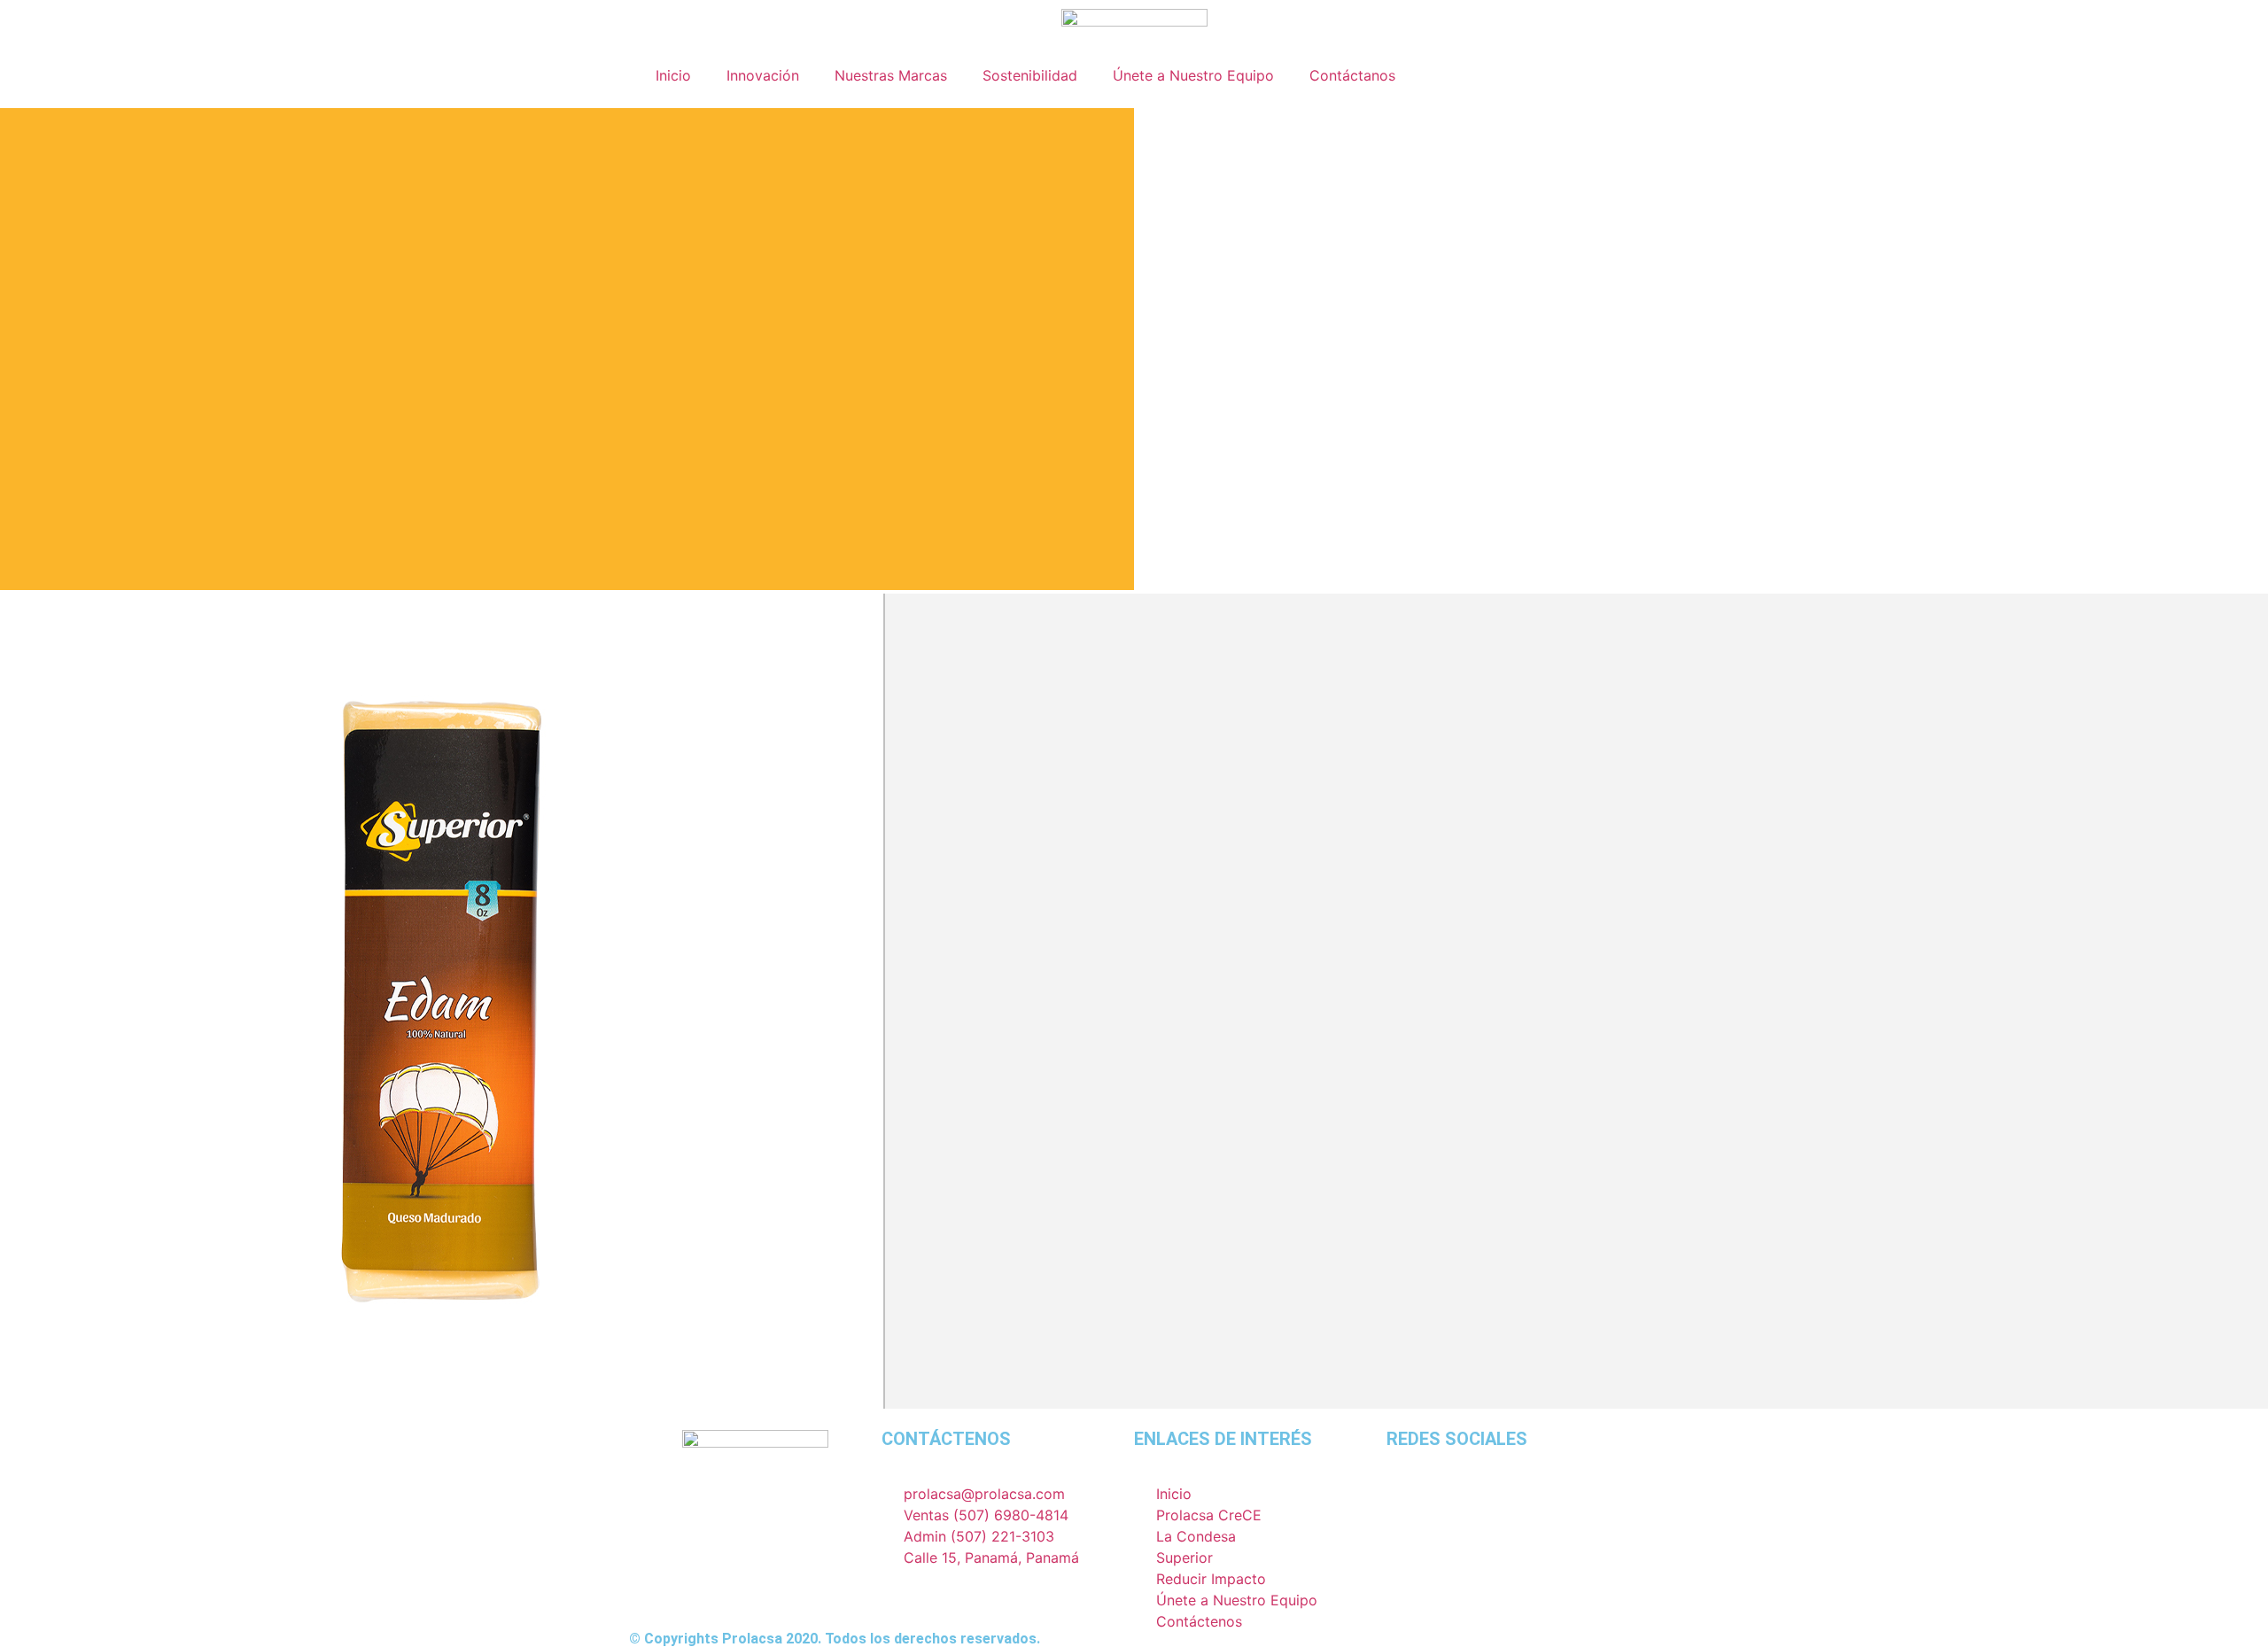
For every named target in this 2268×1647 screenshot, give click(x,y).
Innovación (763, 75)
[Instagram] (1409, 1505)
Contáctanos (1352, 75)
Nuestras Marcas (891, 75)
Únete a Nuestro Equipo (1193, 75)
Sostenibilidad (1030, 75)
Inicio (673, 75)
